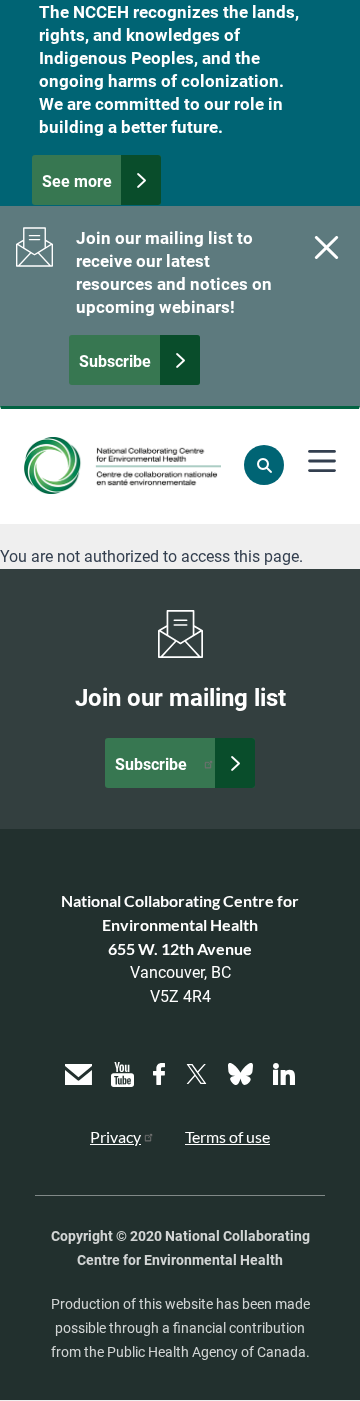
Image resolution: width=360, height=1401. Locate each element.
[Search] (264, 465)
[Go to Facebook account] (159, 1071)
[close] (324, 247)
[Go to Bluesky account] (240, 1071)
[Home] (122, 465)
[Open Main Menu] (322, 461)
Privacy (115, 1136)
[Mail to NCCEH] (78, 1071)
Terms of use (227, 1136)
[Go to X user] (196, 1071)
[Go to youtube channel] (122, 1071)
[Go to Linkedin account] (284, 1071)
